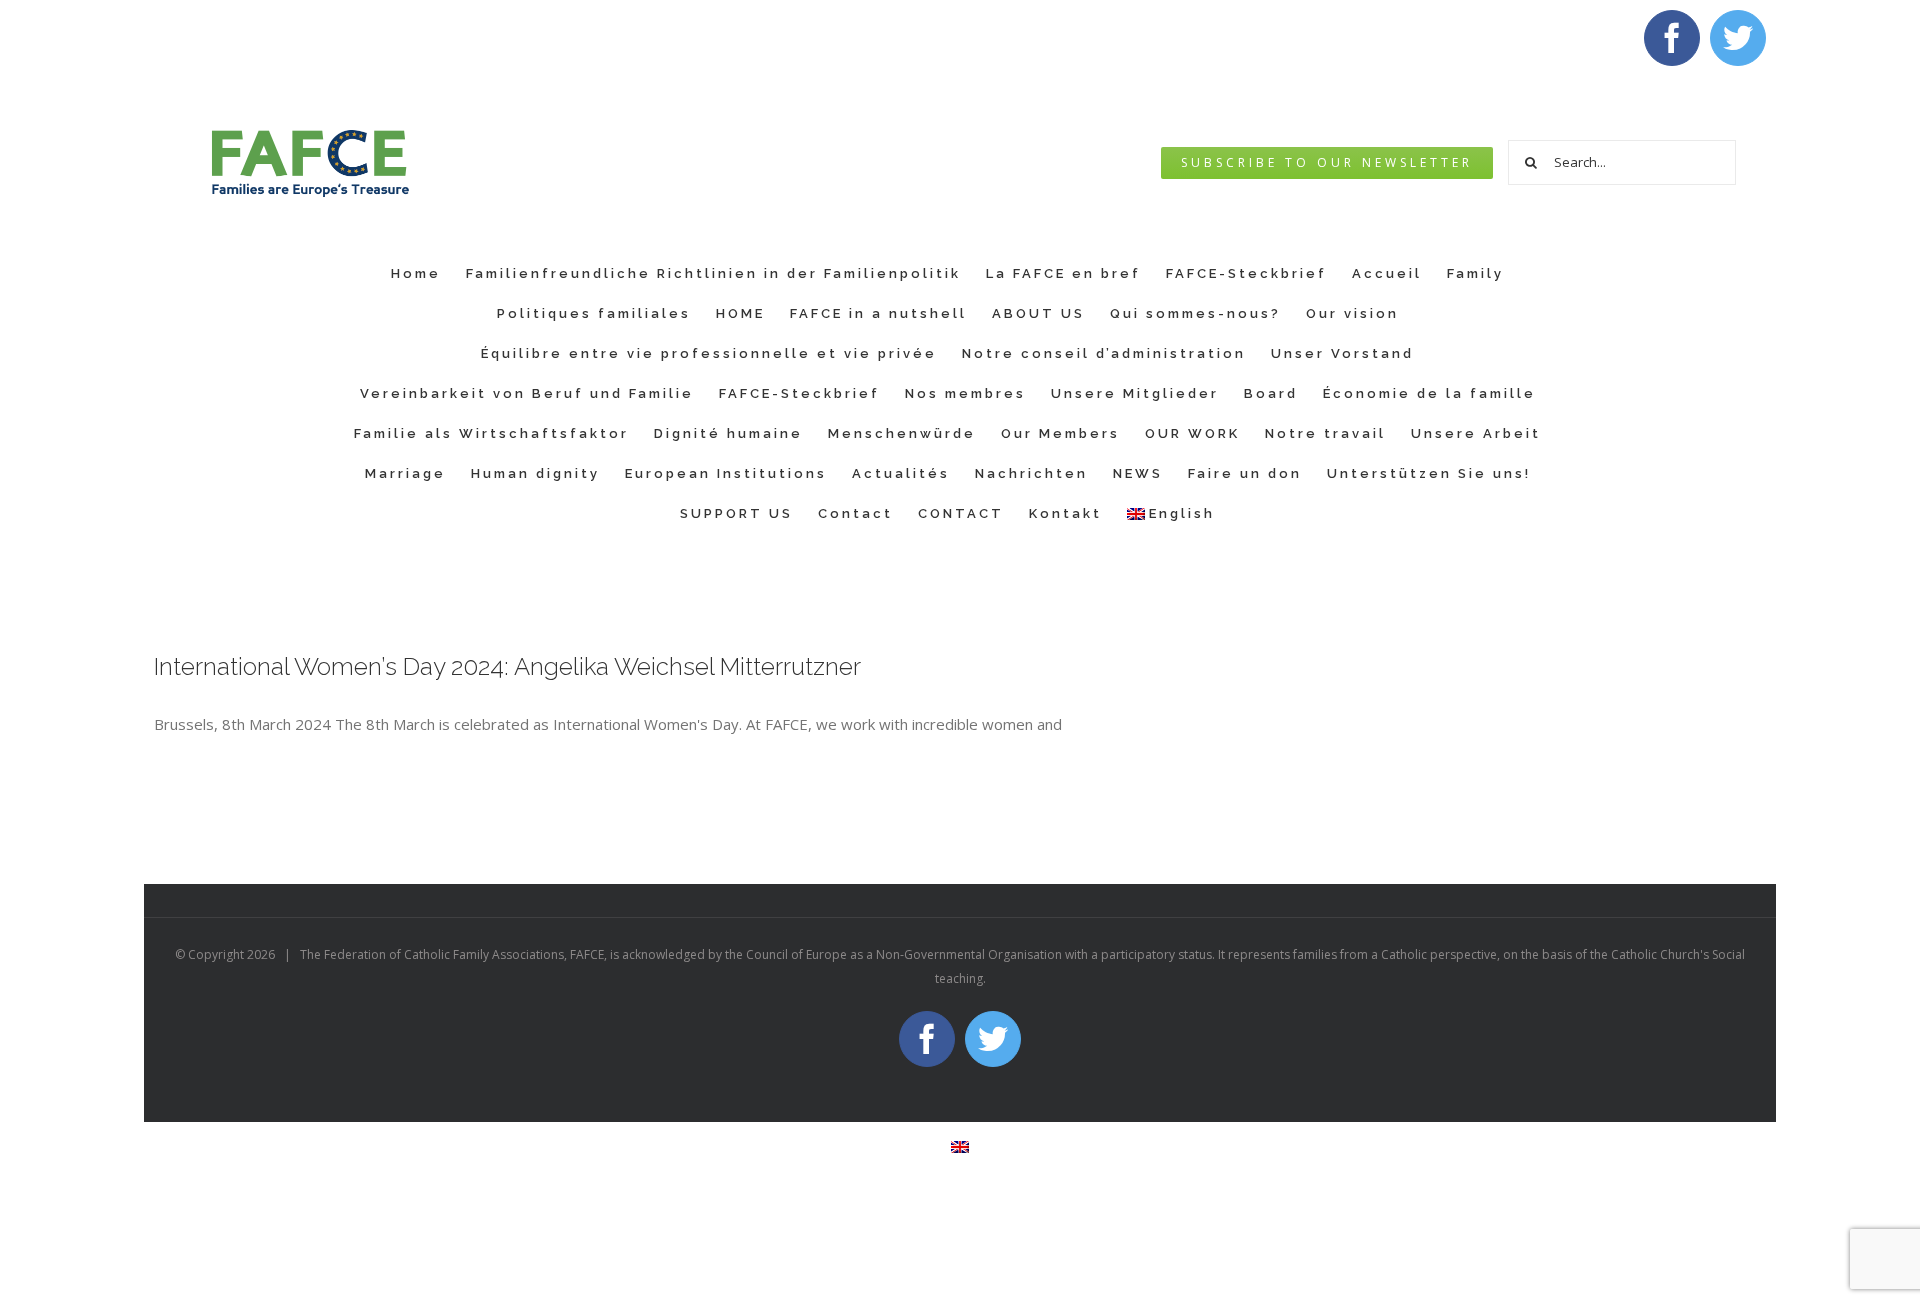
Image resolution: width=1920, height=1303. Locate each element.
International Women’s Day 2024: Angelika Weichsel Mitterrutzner (507, 666)
